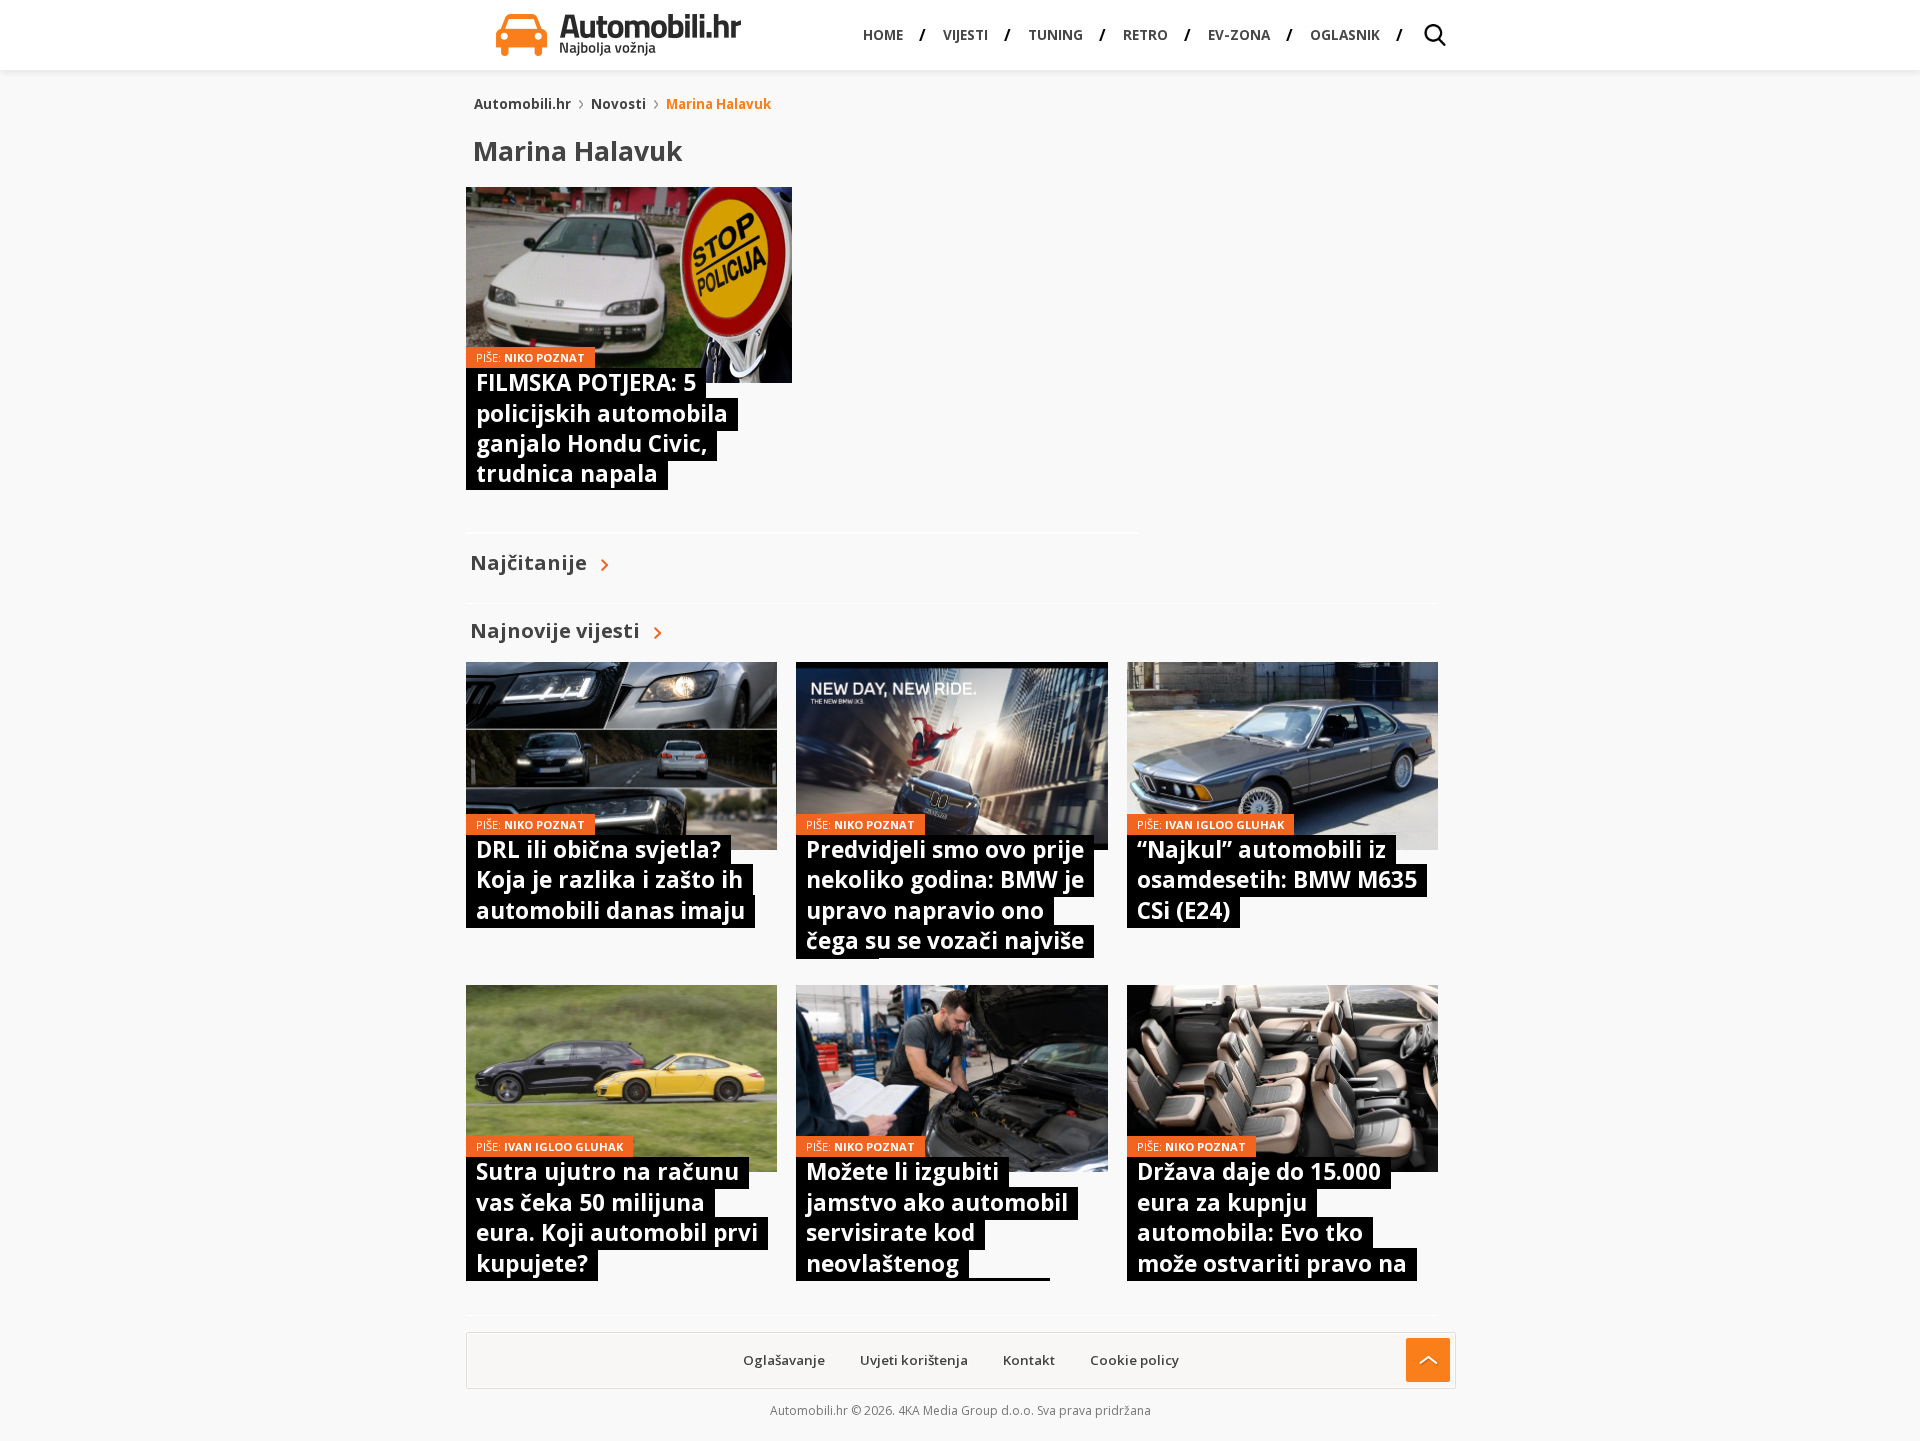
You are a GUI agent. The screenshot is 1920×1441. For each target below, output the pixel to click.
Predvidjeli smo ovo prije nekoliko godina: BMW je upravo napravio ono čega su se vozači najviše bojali (945, 910)
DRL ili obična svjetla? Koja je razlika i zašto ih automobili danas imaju (610, 880)
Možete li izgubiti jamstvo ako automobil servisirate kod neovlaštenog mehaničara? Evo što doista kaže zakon (937, 1247)
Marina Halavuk (718, 104)
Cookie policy (1134, 1360)
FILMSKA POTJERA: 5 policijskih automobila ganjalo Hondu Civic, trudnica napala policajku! (602, 443)
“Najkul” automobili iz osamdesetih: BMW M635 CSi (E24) (1277, 880)
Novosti (618, 104)
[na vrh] (1428, 1360)
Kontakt (1029, 1360)
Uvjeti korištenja (914, 1360)
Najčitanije (528, 562)
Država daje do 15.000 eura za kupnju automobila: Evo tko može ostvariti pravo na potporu (1272, 1232)
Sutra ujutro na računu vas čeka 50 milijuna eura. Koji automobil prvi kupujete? (617, 1217)
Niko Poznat (544, 357)
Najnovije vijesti (555, 630)
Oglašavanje (784, 1360)
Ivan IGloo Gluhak (1224, 824)
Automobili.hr (522, 104)
